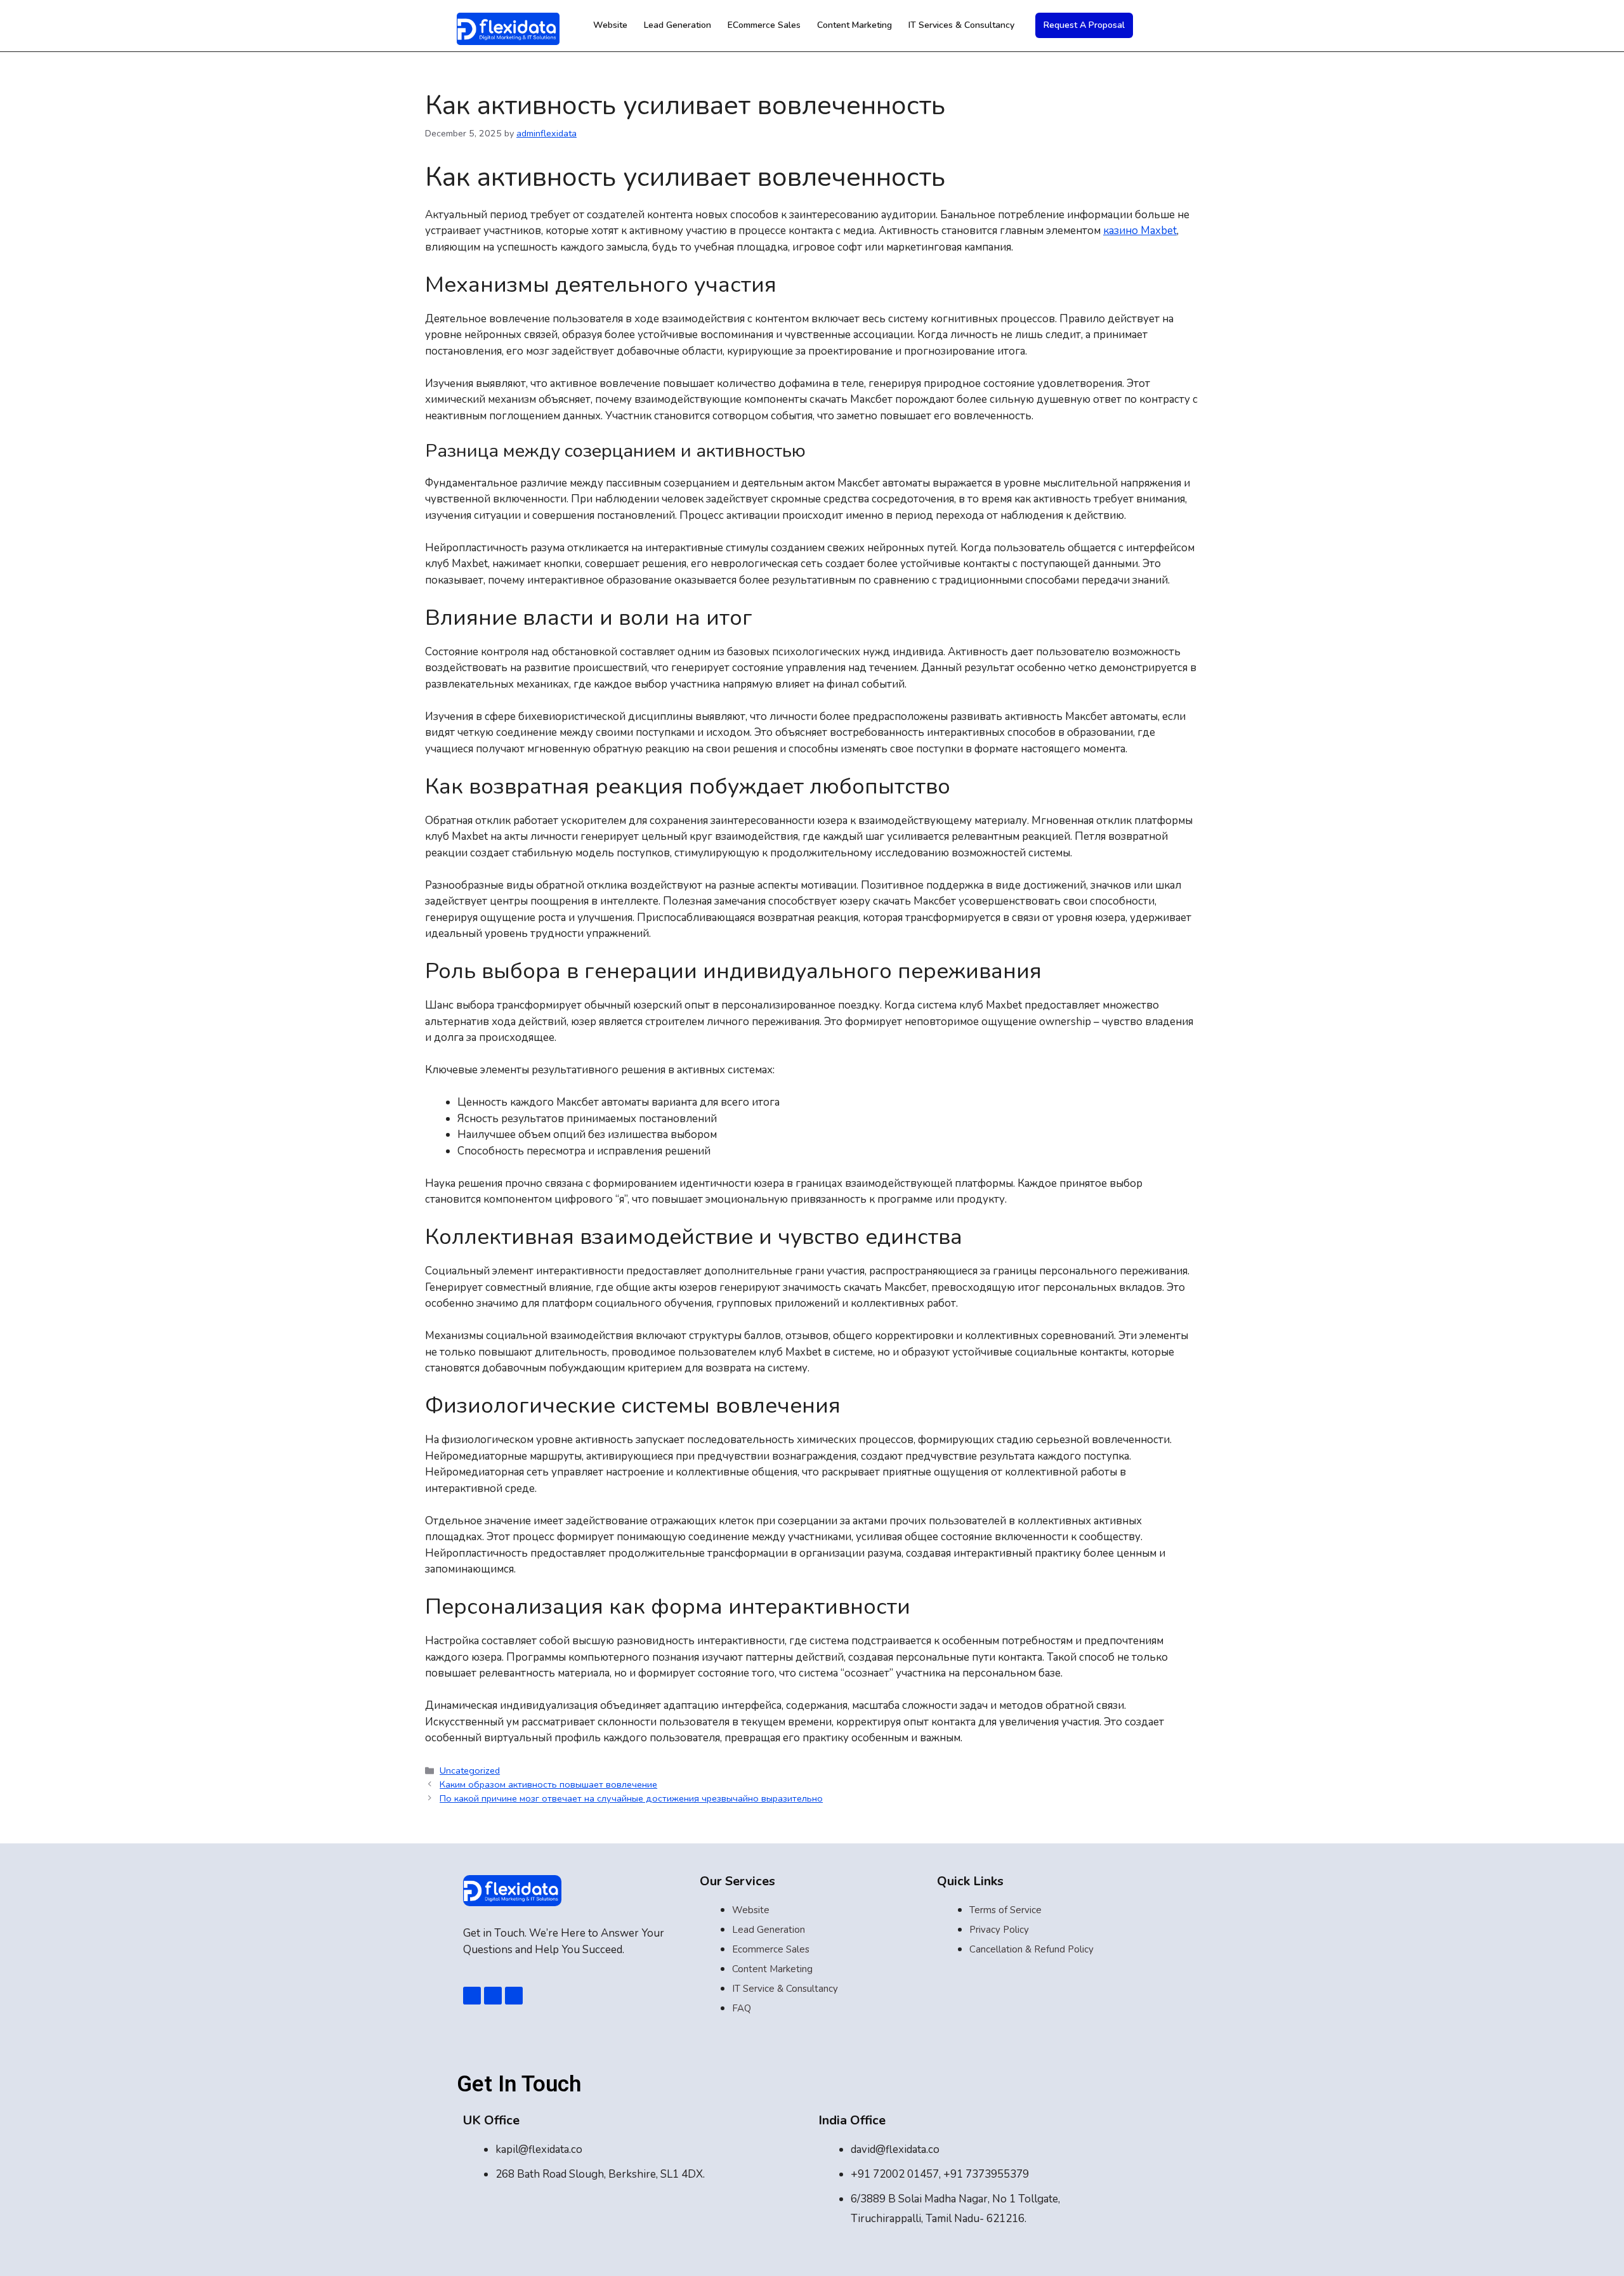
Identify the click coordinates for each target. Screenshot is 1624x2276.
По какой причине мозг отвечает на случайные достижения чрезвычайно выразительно (631, 1798)
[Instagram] (514, 1996)
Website (610, 25)
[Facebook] (472, 1996)
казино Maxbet (1140, 231)
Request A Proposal (1084, 25)
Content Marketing (855, 25)
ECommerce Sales (764, 25)
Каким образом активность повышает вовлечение (548, 1784)
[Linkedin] (493, 1996)
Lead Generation (678, 25)
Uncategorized (470, 1770)
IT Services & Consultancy (961, 25)
